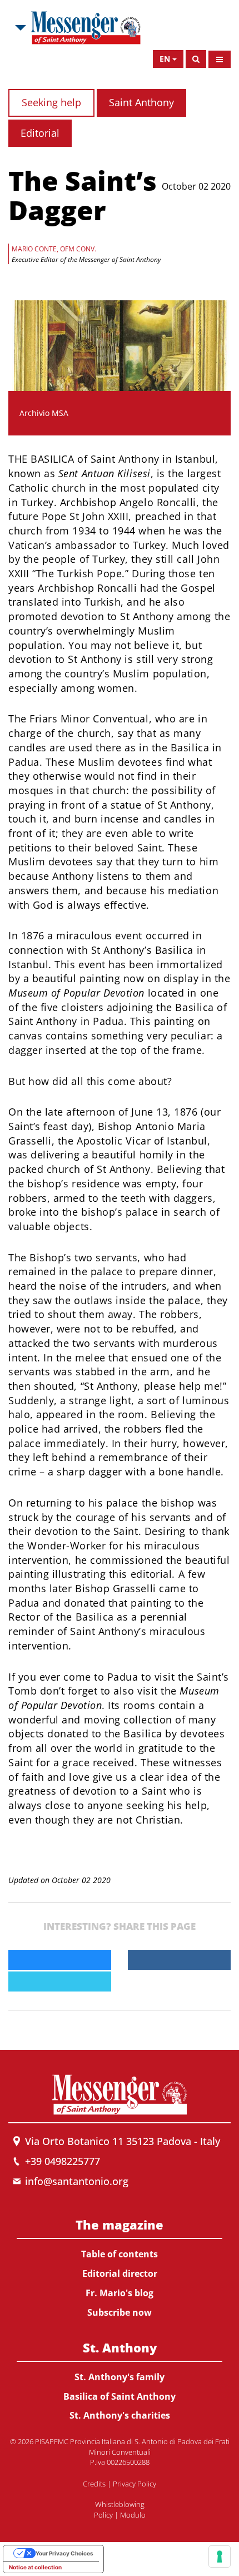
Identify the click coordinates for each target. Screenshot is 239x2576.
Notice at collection (35, 2567)
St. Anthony (120, 2347)
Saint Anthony (141, 102)
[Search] (196, 59)
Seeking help (51, 102)
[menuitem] (120, 2266)
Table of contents (120, 2254)
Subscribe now (120, 2312)
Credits (94, 2484)
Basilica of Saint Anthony (120, 2396)
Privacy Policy (135, 2484)
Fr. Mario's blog (120, 2293)
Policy (103, 2515)
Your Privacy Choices (64, 2553)
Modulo (133, 2515)
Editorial (40, 133)
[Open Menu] (220, 59)
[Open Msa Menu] (19, 28)
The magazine (120, 2225)
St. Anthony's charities (120, 2415)
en (165, 59)
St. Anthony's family (120, 2377)
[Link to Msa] (86, 28)
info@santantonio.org (77, 2181)
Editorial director (120, 2273)
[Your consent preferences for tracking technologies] (220, 2557)
